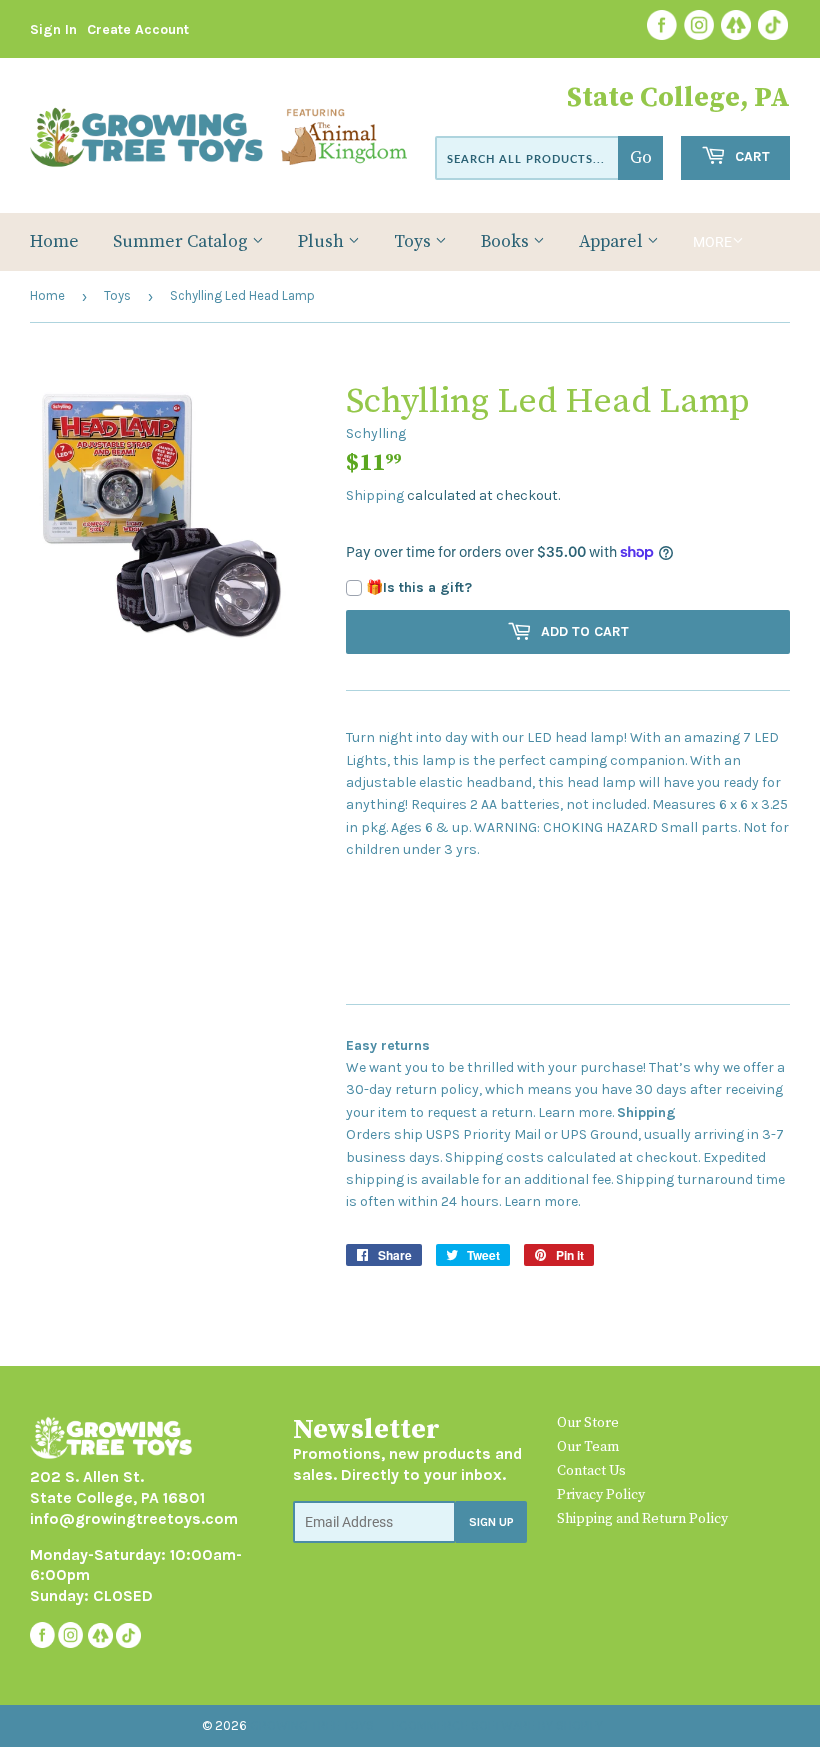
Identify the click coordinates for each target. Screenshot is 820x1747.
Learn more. (576, 1112)
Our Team (588, 1447)
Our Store (588, 1423)
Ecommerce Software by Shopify (497, 1725)
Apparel (613, 242)
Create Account (138, 29)
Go (641, 158)
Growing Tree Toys (312, 1725)
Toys (414, 242)
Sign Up (491, 1522)
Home (54, 242)
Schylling (376, 433)
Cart (750, 156)
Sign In (53, 29)
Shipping (375, 495)
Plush (323, 242)
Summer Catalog (182, 242)
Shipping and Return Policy (642, 1519)
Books (507, 242)
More (712, 242)
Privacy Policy (601, 1495)
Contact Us (591, 1471)
